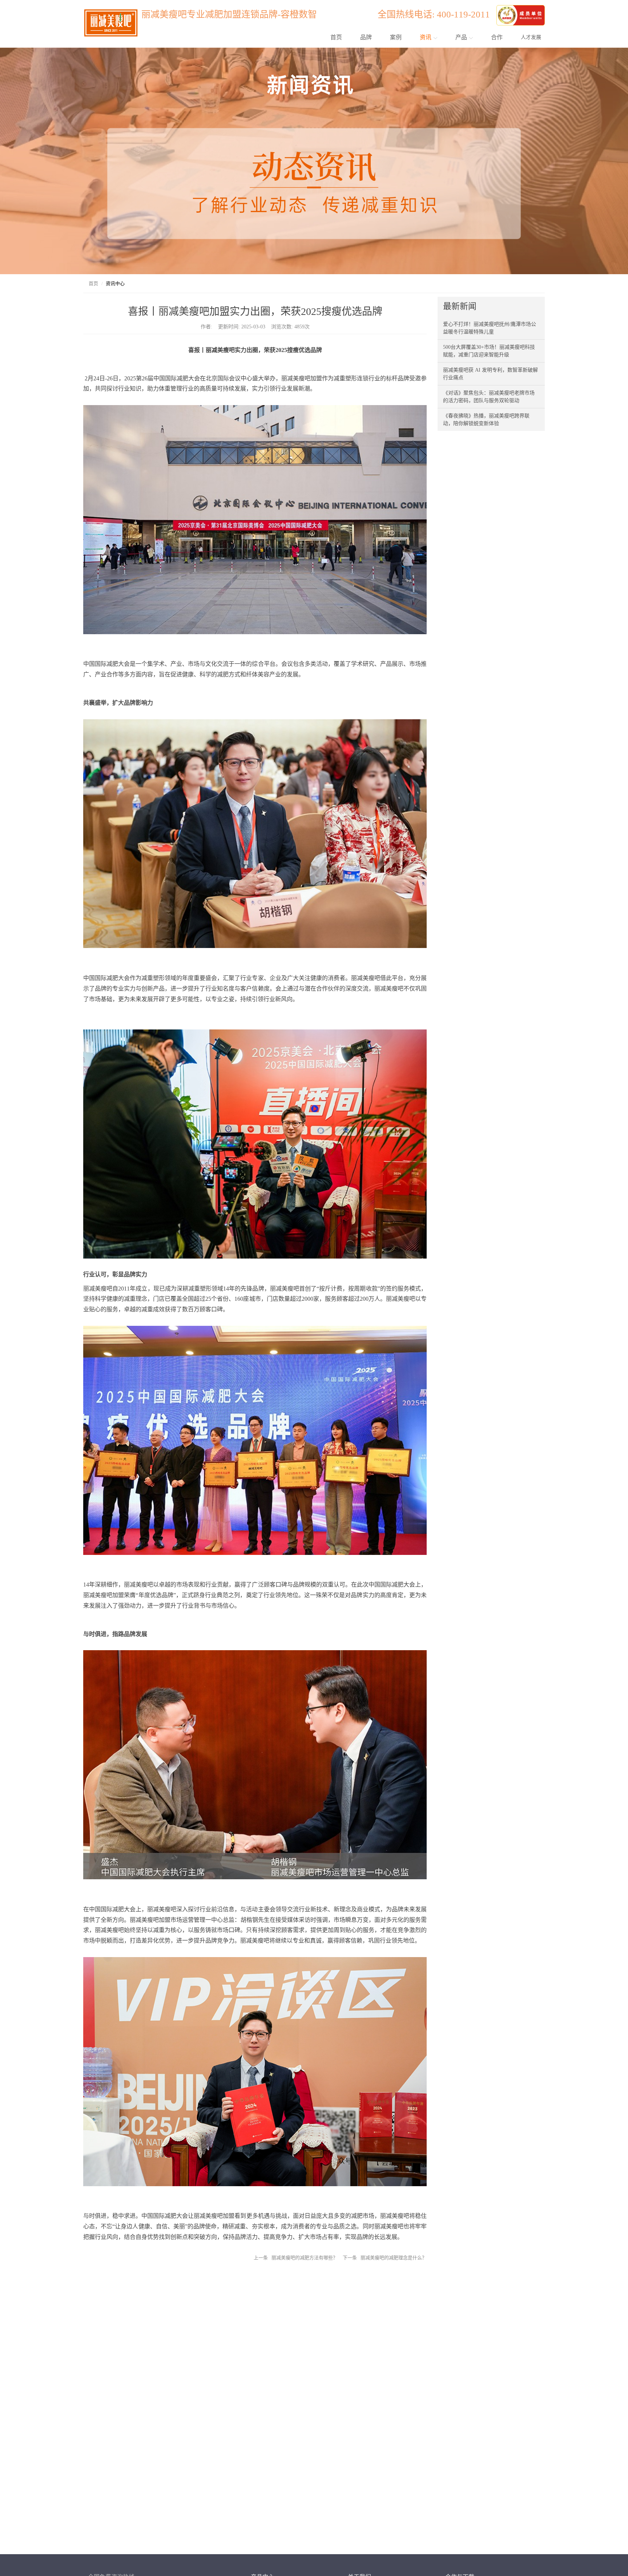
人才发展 (531, 37)
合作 (497, 37)
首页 (336, 37)
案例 (396, 37)
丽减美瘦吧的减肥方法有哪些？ (305, 2258)
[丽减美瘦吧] (521, 14)
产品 (462, 37)
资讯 (426, 37)
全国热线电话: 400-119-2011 (436, 14)
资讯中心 (115, 283)
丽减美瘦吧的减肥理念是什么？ (394, 2258)
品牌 (366, 37)
